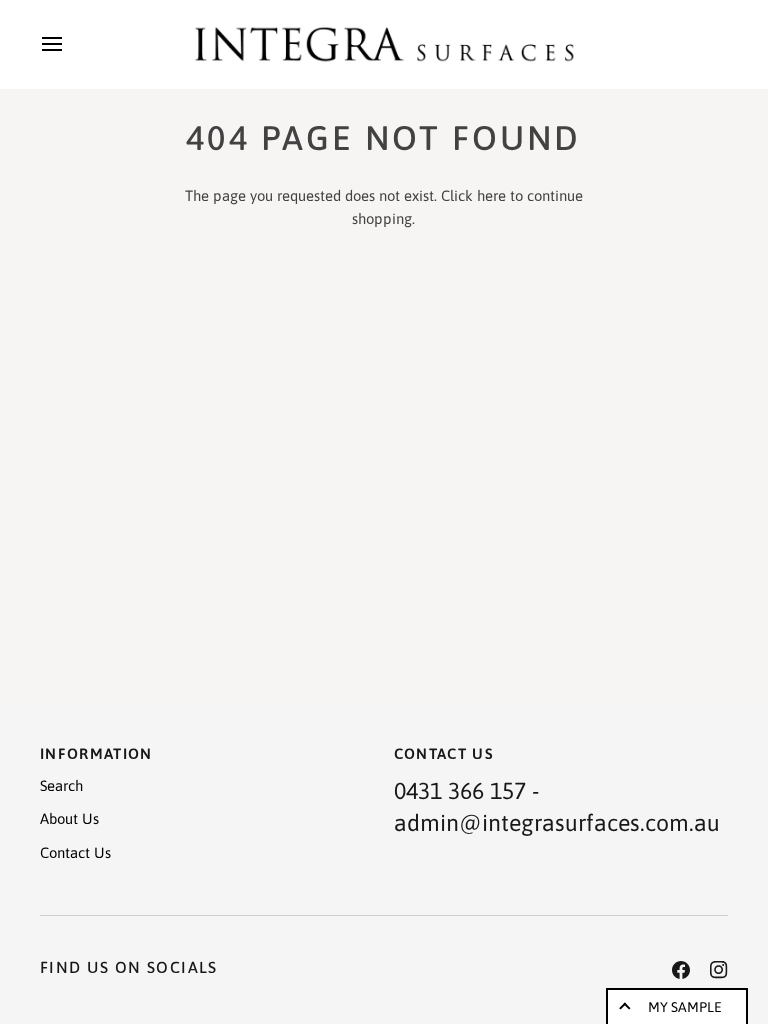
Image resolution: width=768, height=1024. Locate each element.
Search (61, 785)
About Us (69, 818)
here (491, 195)
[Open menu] (70, 44)
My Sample (685, 1007)
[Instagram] (719, 970)
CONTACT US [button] (444, 753)
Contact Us (75, 852)
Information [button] (96, 753)
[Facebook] (681, 970)
